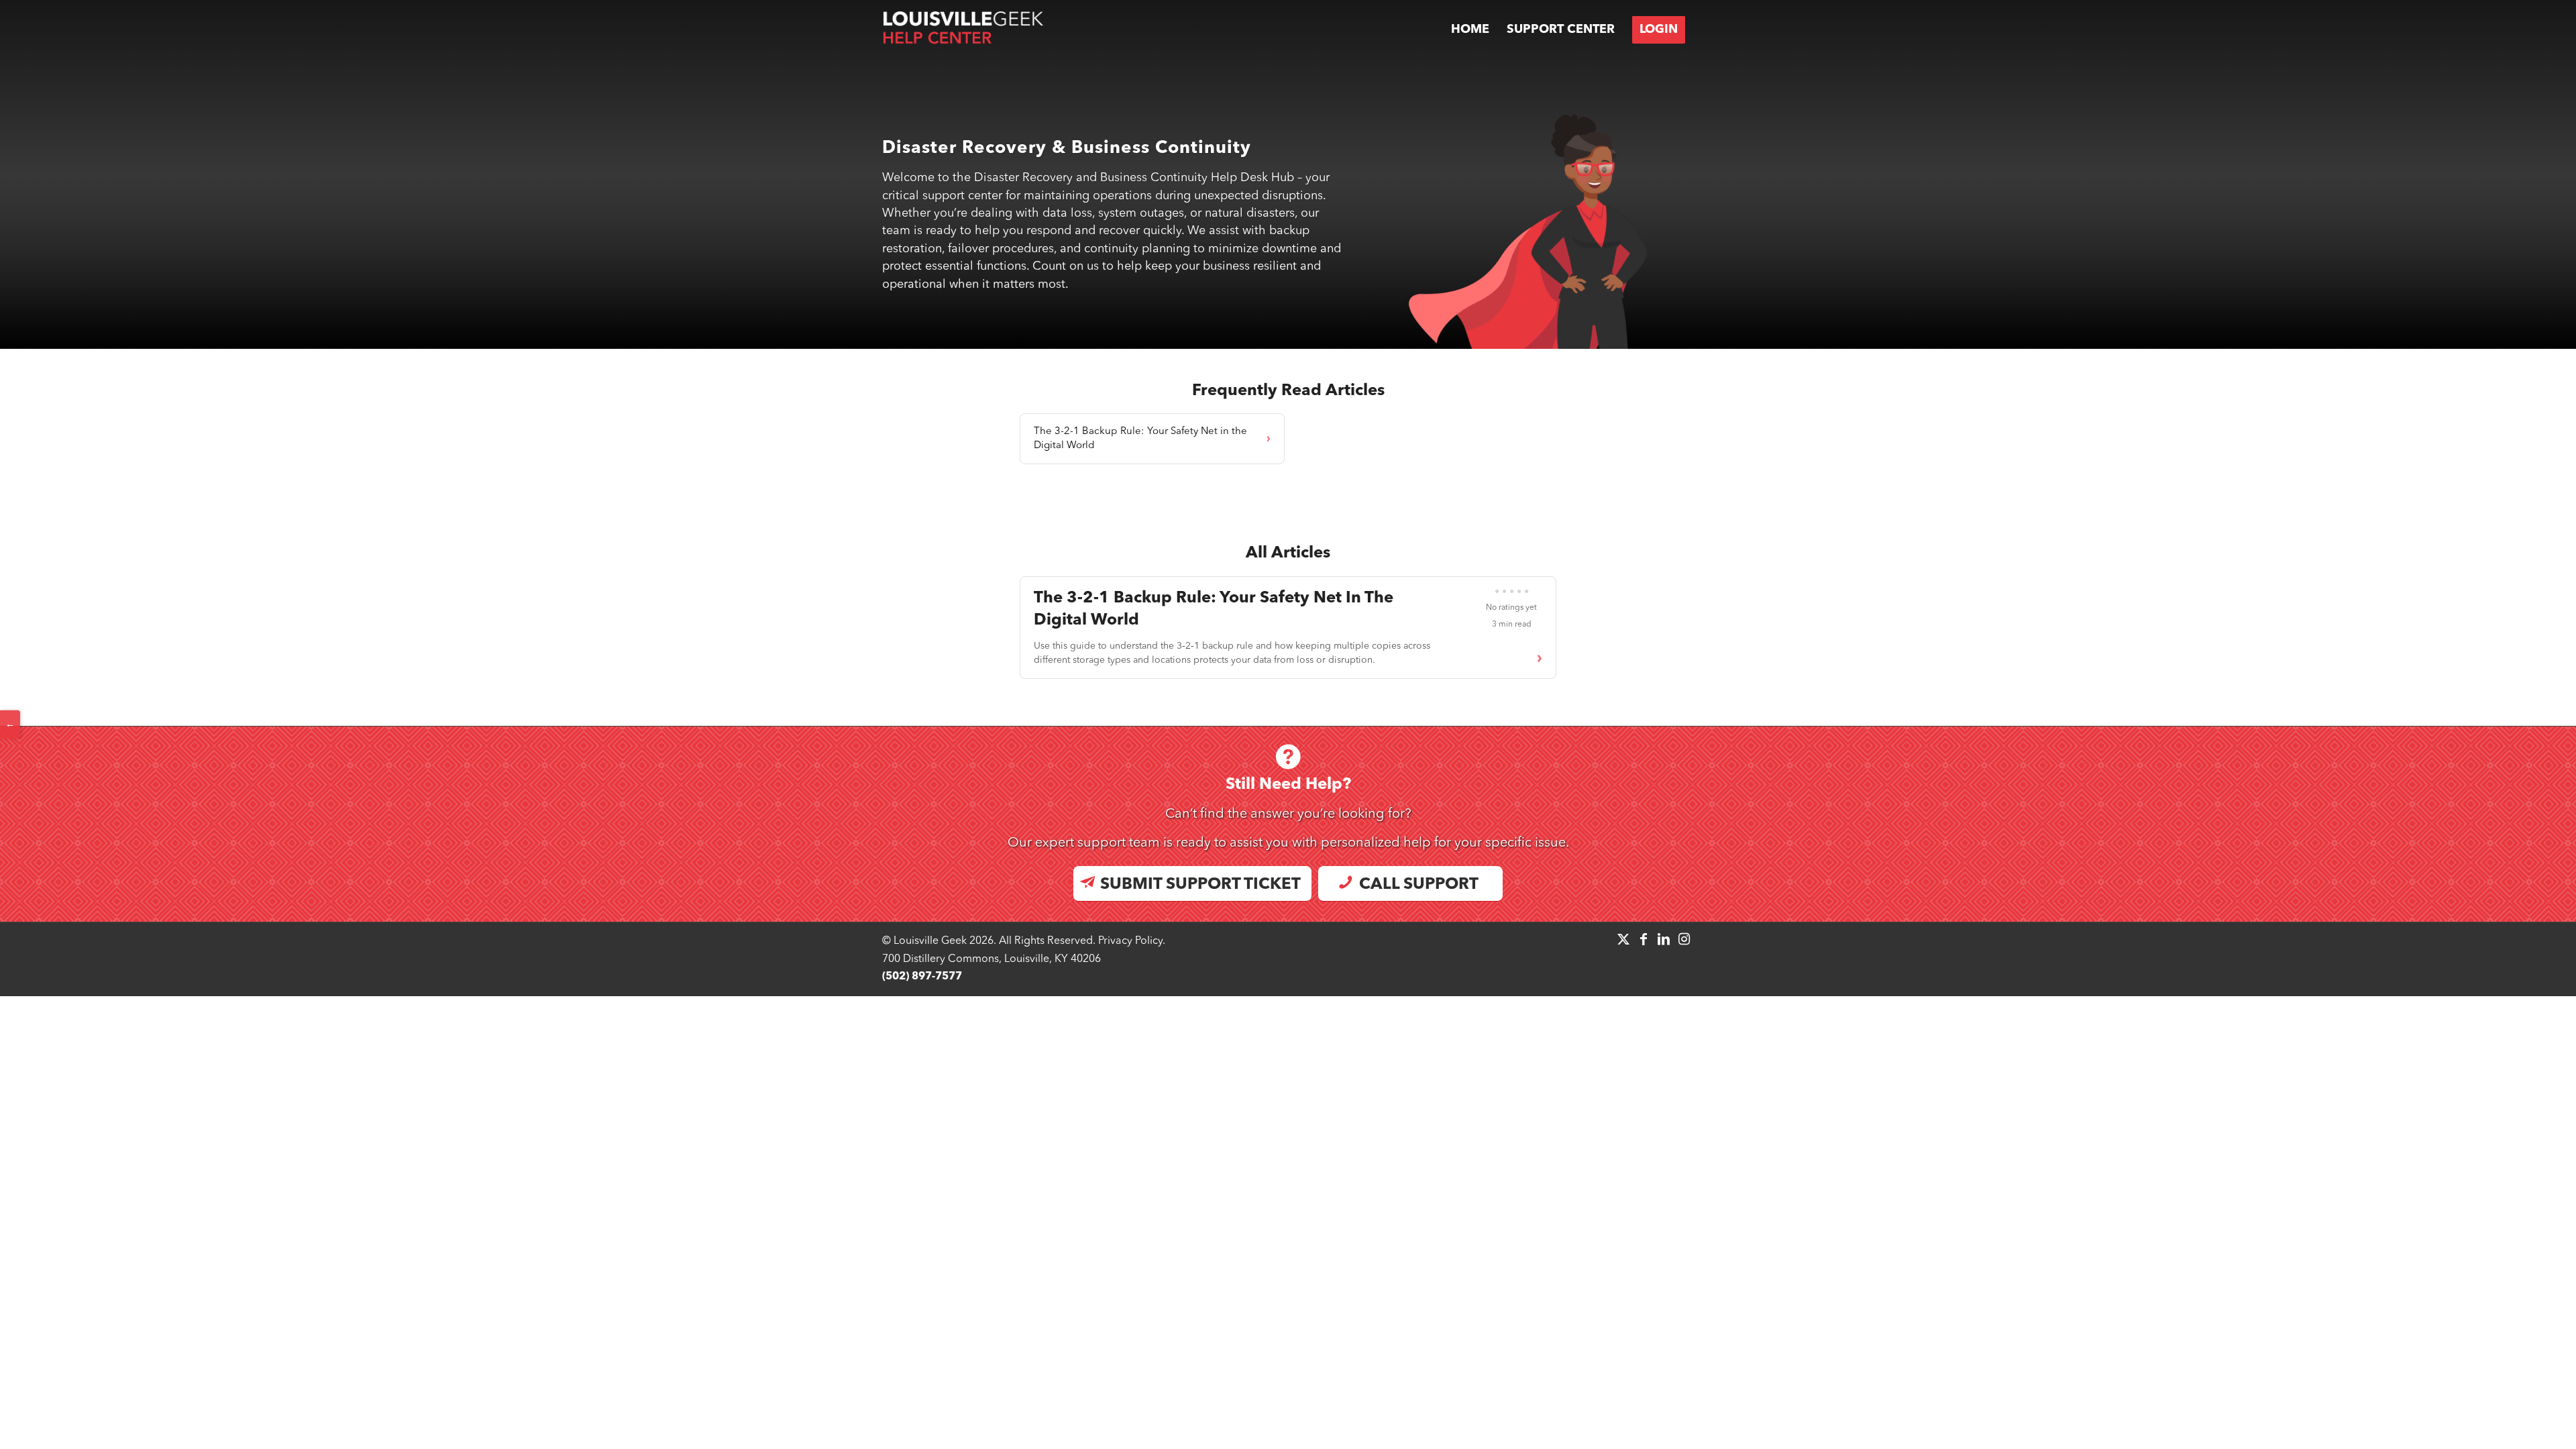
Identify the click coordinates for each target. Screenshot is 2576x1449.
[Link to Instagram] (1684, 939)
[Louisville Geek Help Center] (963, 30)
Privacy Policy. (1132, 941)
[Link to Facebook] (1644, 939)
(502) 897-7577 (922, 977)
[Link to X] (1623, 939)
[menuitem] (1470, 30)
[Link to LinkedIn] (1664, 939)
